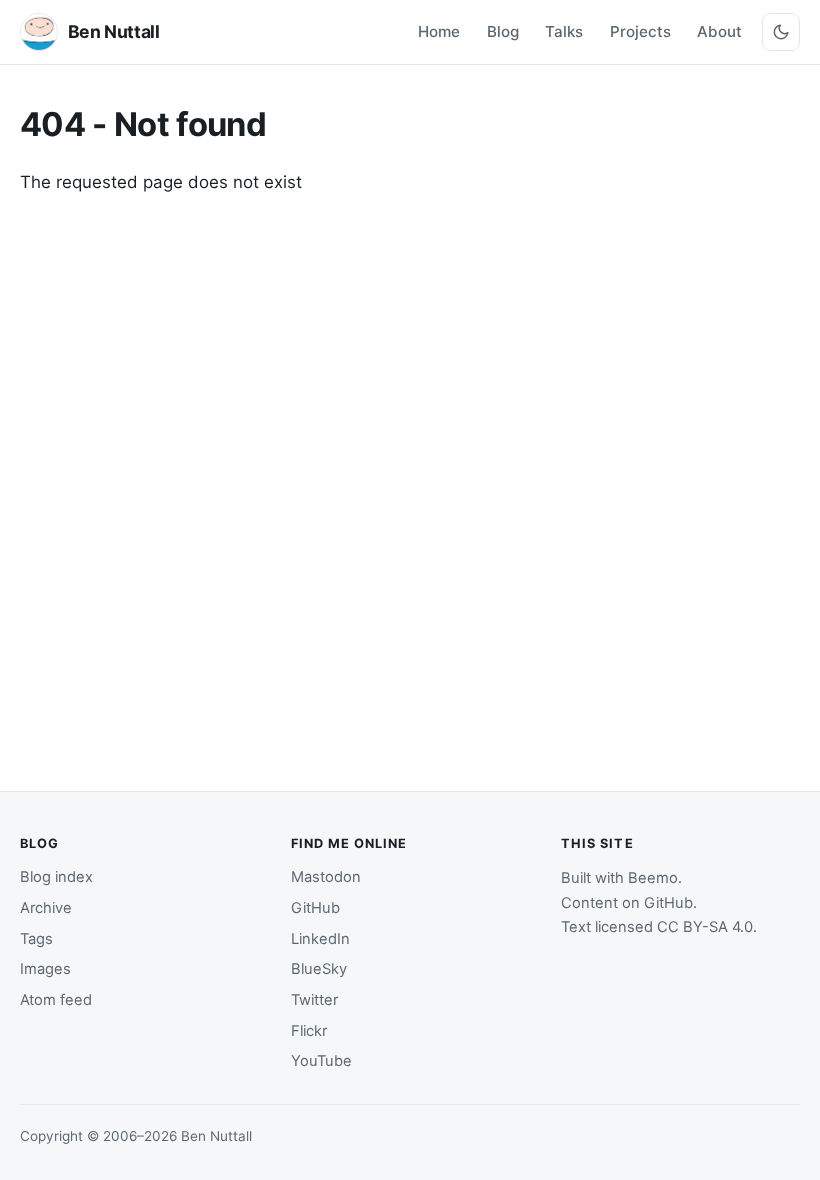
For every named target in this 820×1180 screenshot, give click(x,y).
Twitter (314, 1000)
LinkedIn (320, 939)
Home (439, 31)
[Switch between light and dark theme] (781, 32)
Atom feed (56, 1000)
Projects (640, 31)
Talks (564, 31)
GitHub (315, 908)
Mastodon (326, 877)
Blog (503, 31)
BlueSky (319, 969)
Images (45, 969)
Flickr (309, 1031)
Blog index (56, 877)
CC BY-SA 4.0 (705, 927)
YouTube (321, 1061)
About (719, 31)
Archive (46, 908)
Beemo (653, 878)
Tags (36, 939)
